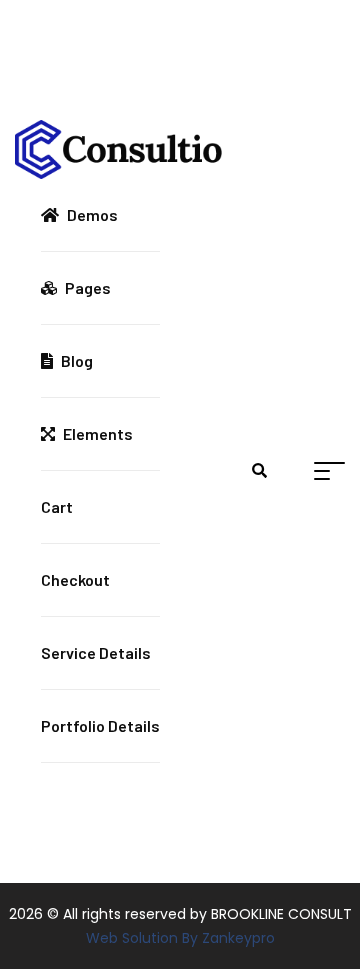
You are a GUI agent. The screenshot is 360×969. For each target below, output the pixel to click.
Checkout (75, 579)
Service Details (96, 652)
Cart (57, 506)
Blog (77, 360)
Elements (98, 433)
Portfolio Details (100, 725)
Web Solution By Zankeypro (180, 938)
